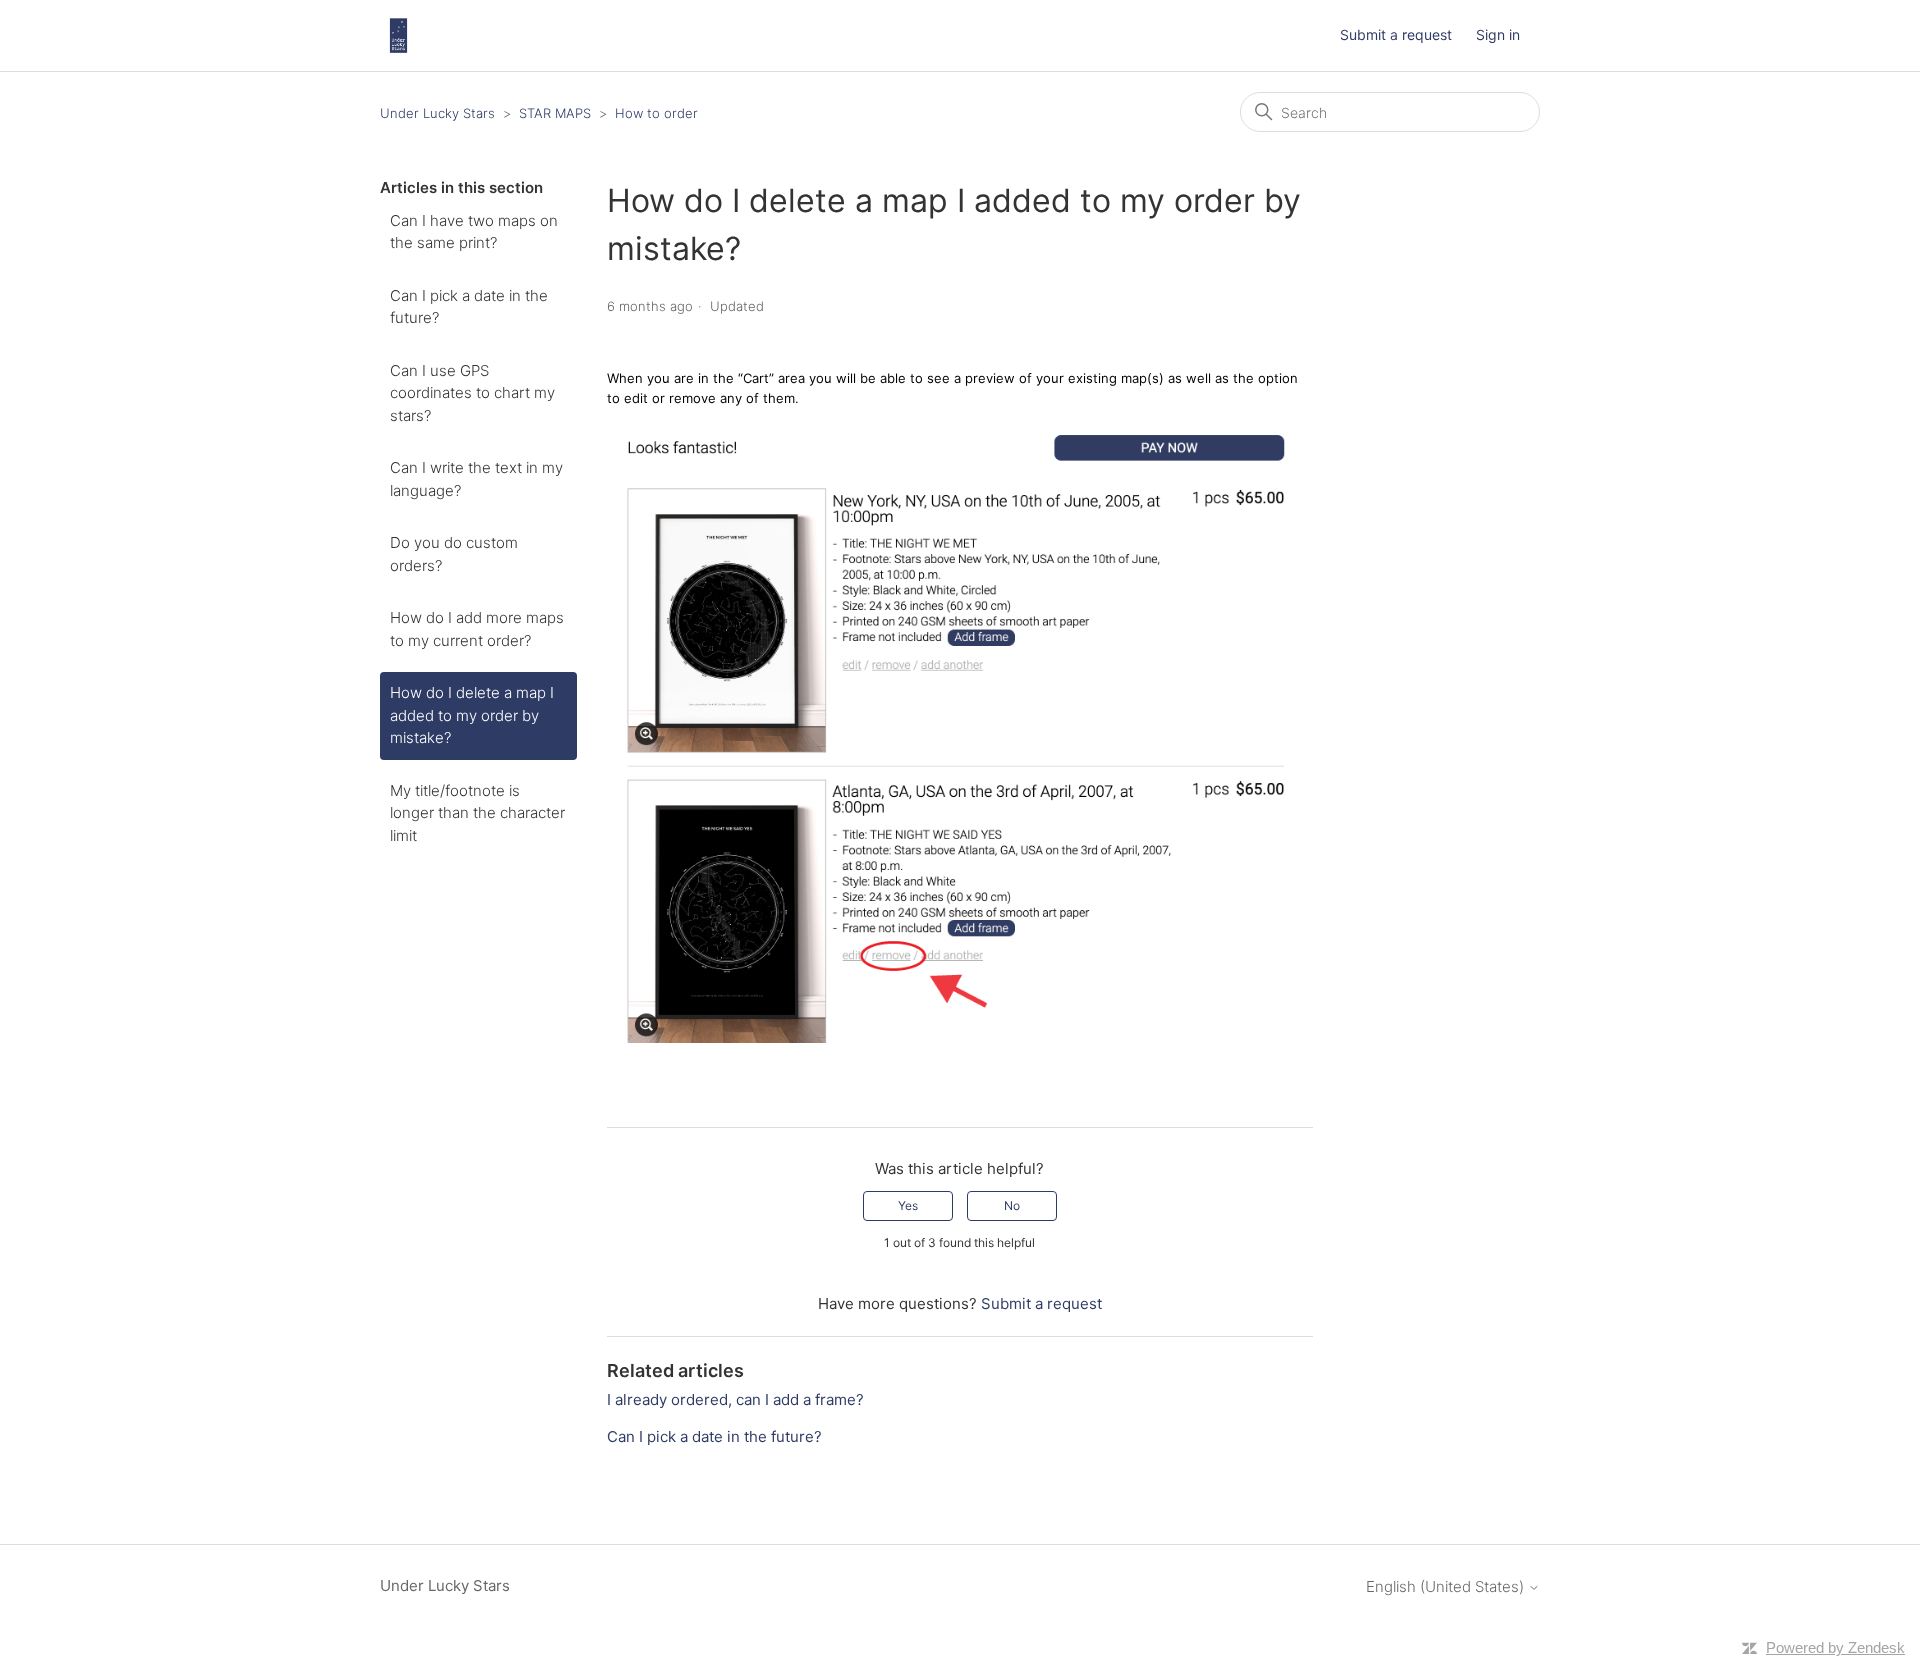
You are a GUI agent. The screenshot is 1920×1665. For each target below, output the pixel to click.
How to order (656, 113)
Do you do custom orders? (454, 554)
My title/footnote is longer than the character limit (477, 813)
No (1012, 1205)
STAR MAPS (555, 113)
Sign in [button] (1498, 34)
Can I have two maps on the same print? (474, 232)
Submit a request (1396, 34)
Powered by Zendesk (1835, 1647)
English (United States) (1447, 1586)
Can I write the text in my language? (476, 479)
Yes (908, 1205)
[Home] (398, 35)
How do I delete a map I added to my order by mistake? (472, 715)
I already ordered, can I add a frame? (735, 1399)
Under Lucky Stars (437, 113)
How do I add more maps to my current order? (477, 629)
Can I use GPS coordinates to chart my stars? (472, 393)
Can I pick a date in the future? (469, 307)
